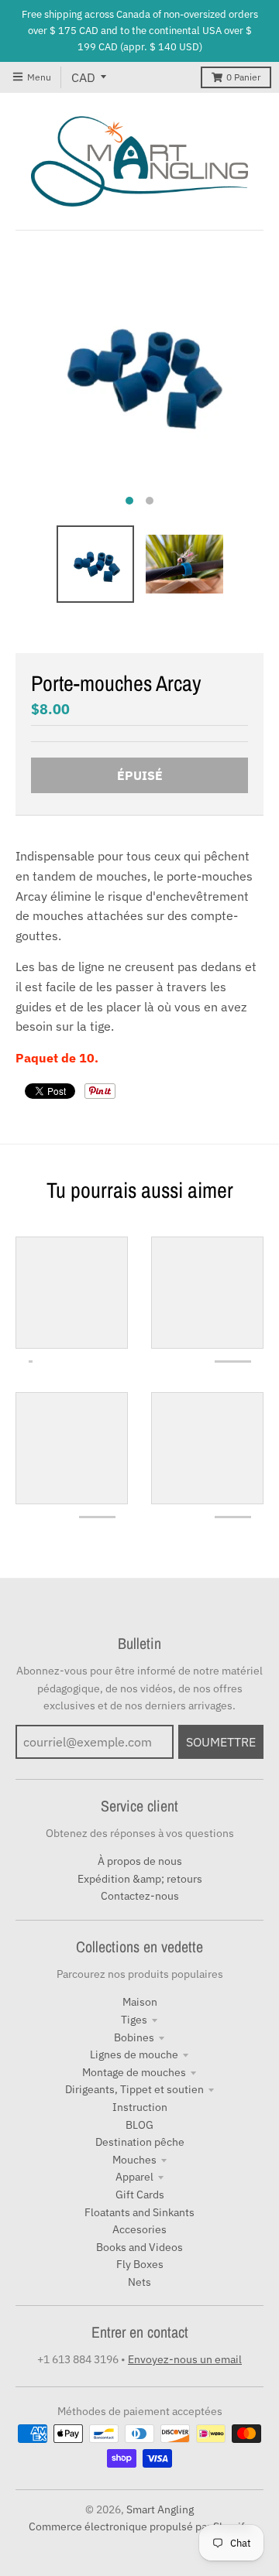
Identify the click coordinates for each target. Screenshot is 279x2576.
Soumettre (221, 1742)
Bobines (134, 2037)
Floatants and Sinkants (139, 2212)
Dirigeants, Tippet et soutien (134, 2089)
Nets (139, 2282)
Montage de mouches (134, 2072)
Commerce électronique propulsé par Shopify (139, 2526)
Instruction (140, 2107)
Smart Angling (160, 2509)
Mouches (134, 2160)
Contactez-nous (140, 1896)
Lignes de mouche (134, 2054)
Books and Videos (139, 2247)
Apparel (134, 2177)
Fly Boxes (140, 2264)
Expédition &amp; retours (140, 1879)
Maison (140, 2002)
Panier (243, 77)
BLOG (139, 2125)
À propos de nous (140, 1861)
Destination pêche (140, 2142)
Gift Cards (140, 2195)
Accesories (139, 2229)
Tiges (134, 2020)
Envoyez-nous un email (185, 2359)
